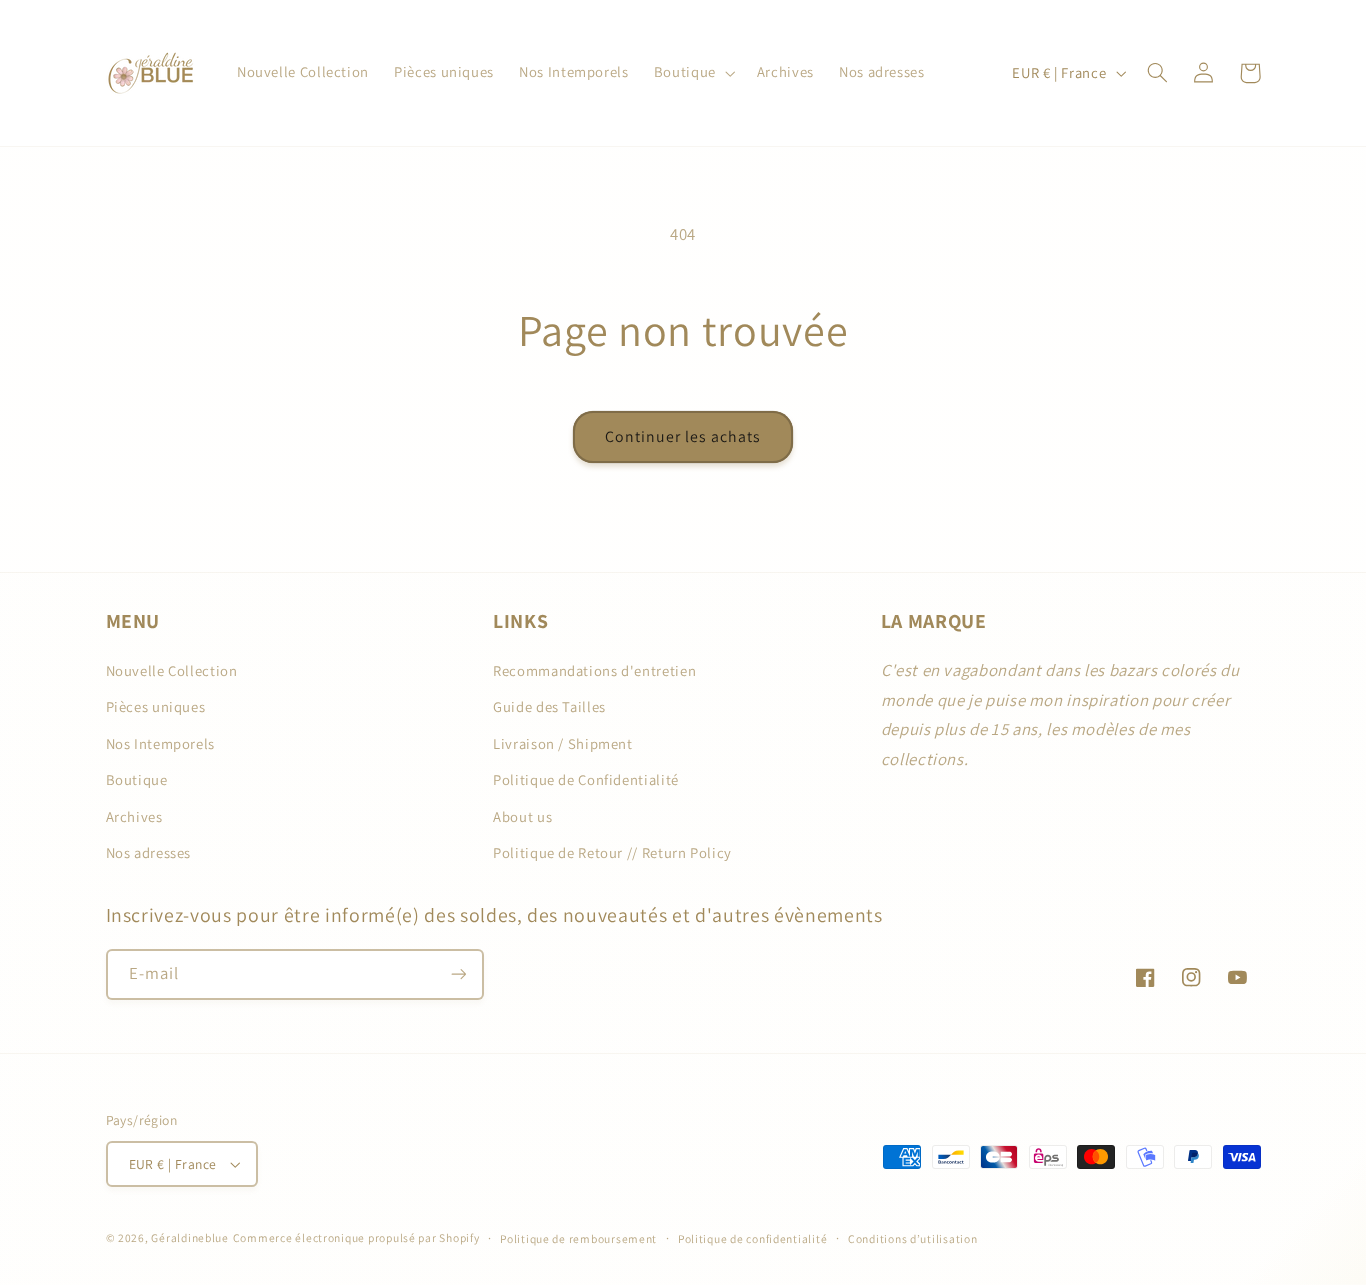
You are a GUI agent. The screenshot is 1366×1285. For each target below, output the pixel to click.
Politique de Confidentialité (586, 779)
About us (522, 816)
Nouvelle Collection (172, 670)
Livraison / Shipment (563, 743)
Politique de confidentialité (753, 1238)
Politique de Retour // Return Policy (612, 852)
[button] (692, 73)
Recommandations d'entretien (594, 670)
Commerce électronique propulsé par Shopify (356, 1237)
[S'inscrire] (458, 974)
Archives (134, 816)
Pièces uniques (156, 706)
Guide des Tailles (549, 706)
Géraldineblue (190, 1237)
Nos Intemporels (160, 743)
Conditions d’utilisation (913, 1238)
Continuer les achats (683, 436)
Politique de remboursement (578, 1238)
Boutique (137, 779)
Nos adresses (149, 852)
